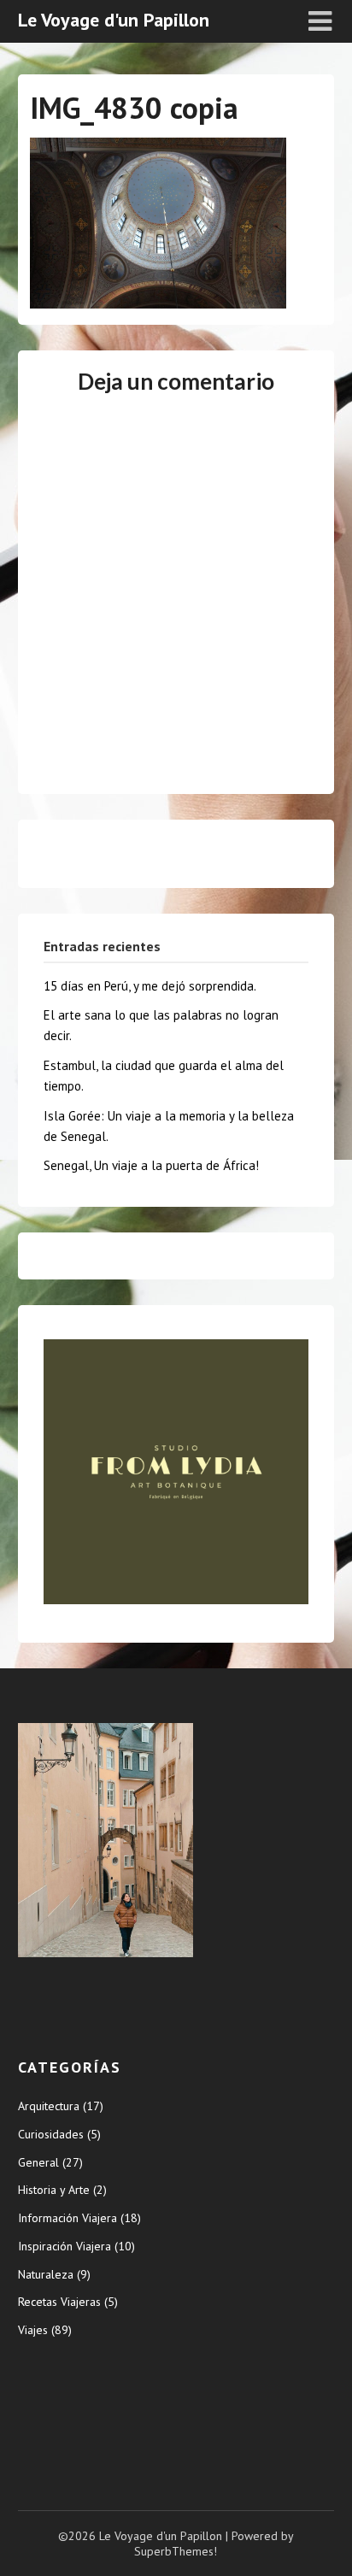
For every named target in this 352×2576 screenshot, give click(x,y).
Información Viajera (67, 2218)
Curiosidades (51, 2134)
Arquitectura (49, 2106)
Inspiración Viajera (65, 2246)
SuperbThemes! (176, 2551)
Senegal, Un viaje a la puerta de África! (151, 1165)
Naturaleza (46, 2274)
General (38, 2162)
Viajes (33, 2330)
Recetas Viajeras (59, 2302)
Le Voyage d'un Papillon (114, 20)
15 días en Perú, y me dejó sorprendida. (150, 986)
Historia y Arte (54, 2190)
